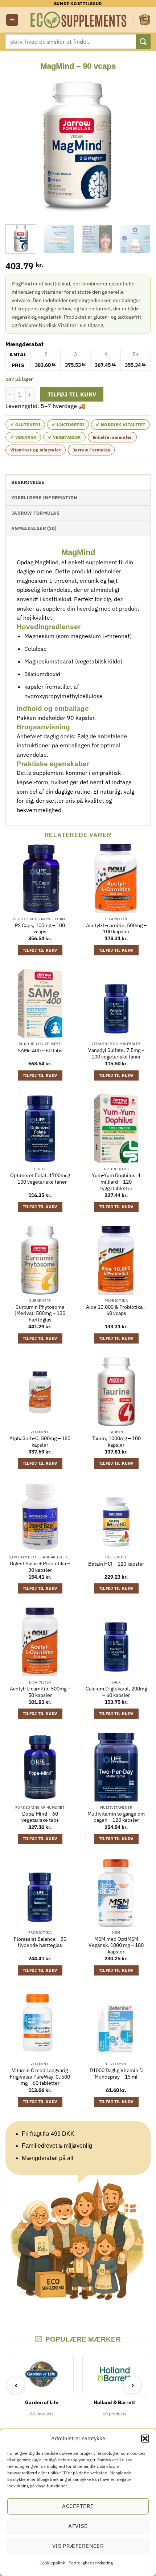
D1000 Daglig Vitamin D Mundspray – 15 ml (116, 2074)
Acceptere (78, 2506)
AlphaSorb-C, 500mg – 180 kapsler (40, 1442)
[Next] (139, 145)
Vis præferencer (78, 2546)
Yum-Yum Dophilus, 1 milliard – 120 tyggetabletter (116, 1182)
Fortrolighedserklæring (91, 2563)
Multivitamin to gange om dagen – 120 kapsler (116, 1817)
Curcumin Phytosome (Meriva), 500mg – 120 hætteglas (40, 1314)
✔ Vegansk (23, 437)
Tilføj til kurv (72, 394)
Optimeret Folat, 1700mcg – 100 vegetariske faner (40, 1179)
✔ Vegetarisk (64, 437)
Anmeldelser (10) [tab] (34, 528)
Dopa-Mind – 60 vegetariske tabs (40, 1817)
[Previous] (17, 145)
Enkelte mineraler (112, 437)
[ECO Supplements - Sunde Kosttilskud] (79, 20)
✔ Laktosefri (68, 425)
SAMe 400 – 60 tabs (40, 1051)
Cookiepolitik (52, 2563)
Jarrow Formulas (91, 450)
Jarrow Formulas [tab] (35, 513)
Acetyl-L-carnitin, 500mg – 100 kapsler (116, 929)
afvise (78, 2526)
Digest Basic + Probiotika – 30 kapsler (40, 1567)
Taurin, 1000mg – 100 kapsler (116, 1442)
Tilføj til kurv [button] (40, 950)
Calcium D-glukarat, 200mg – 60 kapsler (116, 1692)
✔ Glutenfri (25, 425)
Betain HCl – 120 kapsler (116, 1564)
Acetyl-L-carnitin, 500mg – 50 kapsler (40, 1692)
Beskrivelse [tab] (28, 482)
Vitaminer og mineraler (36, 450)
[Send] (143, 41)
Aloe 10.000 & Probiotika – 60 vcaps (116, 1310)
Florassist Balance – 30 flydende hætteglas (40, 1942)
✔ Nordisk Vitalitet (120, 425)
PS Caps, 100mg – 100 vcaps (40, 929)
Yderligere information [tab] (44, 498)
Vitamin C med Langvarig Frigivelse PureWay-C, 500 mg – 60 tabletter (40, 2077)
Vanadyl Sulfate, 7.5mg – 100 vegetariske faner (116, 1054)
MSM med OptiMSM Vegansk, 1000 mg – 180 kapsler (116, 1945)
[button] (145, 2439)
